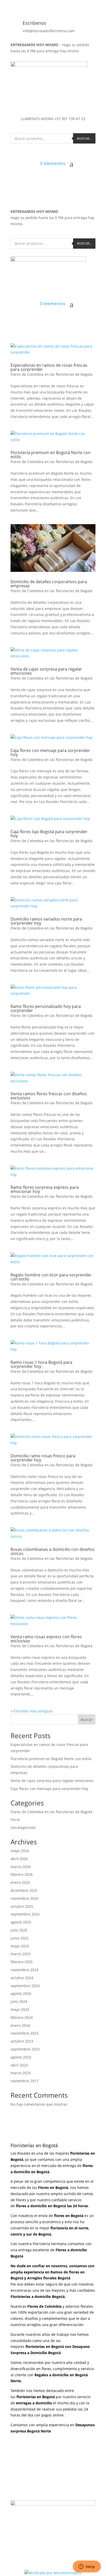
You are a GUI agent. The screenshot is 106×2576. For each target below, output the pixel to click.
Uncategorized (23, 1828)
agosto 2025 (21, 1922)
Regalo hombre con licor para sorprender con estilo (51, 1277)
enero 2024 (20, 2025)
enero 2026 (20, 1882)
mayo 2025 (20, 1946)
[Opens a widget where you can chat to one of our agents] (87, 2567)
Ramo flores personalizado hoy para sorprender (46, 1008)
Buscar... (84, 138)
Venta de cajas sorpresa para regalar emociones (46, 671)
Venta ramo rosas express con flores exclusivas (46, 1639)
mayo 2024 (20, 2009)
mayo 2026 (20, 1851)
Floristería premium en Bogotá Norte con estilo (51, 455)
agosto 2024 (21, 1993)
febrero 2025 (22, 1962)
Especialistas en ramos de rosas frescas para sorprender (49, 367)
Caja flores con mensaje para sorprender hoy (50, 752)
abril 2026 (19, 1859)
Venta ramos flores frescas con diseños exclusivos (49, 1096)
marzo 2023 (21, 2073)
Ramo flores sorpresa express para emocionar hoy (45, 1189)
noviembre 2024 (24, 1970)
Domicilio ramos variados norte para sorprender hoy (46, 921)
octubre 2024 (22, 1978)
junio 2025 (20, 1938)
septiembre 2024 (25, 1986)
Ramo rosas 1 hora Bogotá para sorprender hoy (41, 1364)
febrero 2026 (22, 1874)
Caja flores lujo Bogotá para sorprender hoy (49, 834)
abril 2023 (19, 2065)
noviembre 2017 (24, 2081)
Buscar (87, 1720)
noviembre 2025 (24, 1898)
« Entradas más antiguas (32, 1711)
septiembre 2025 (25, 1914)
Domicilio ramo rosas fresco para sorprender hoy (43, 1458)
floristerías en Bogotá (45, 2347)
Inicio (15, 1820)
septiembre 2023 (25, 2049)
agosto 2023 (21, 2057)
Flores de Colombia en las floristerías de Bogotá (51, 374)
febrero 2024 (22, 2017)
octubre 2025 (22, 1906)
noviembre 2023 (24, 2033)
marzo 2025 (21, 1954)
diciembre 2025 (24, 1890)
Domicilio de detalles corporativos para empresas (49, 584)
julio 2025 (19, 1930)
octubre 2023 (22, 2041)
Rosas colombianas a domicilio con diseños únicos (53, 1551)
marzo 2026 (21, 1867)
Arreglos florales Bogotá (49, 2278)
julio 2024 (19, 2001)
